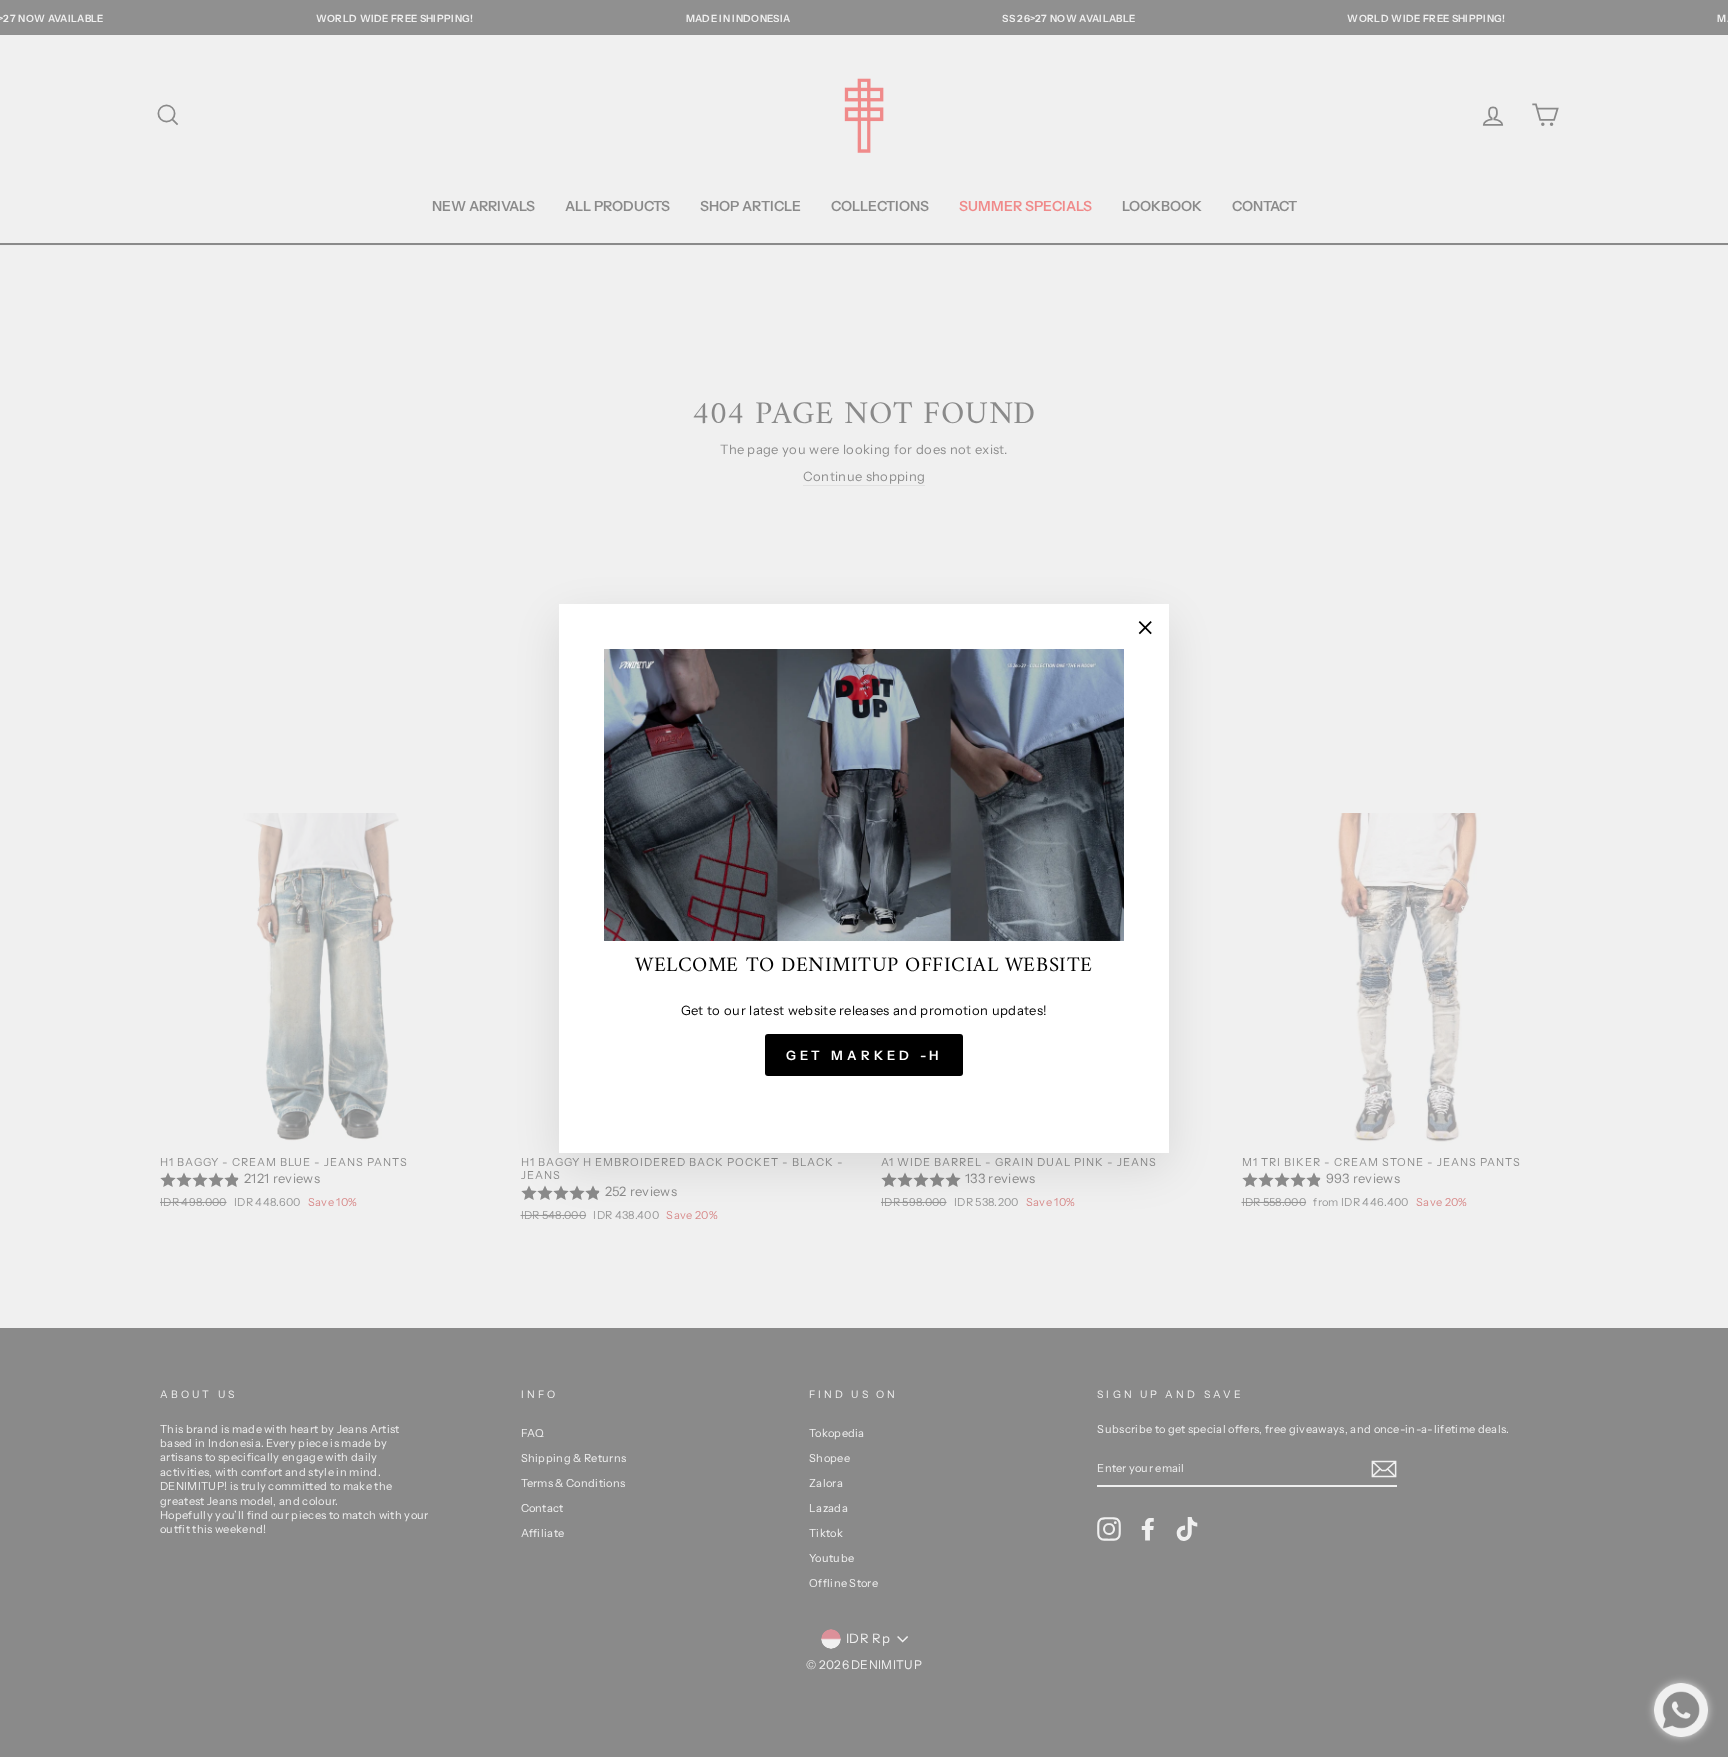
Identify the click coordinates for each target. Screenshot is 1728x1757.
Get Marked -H (864, 1055)
